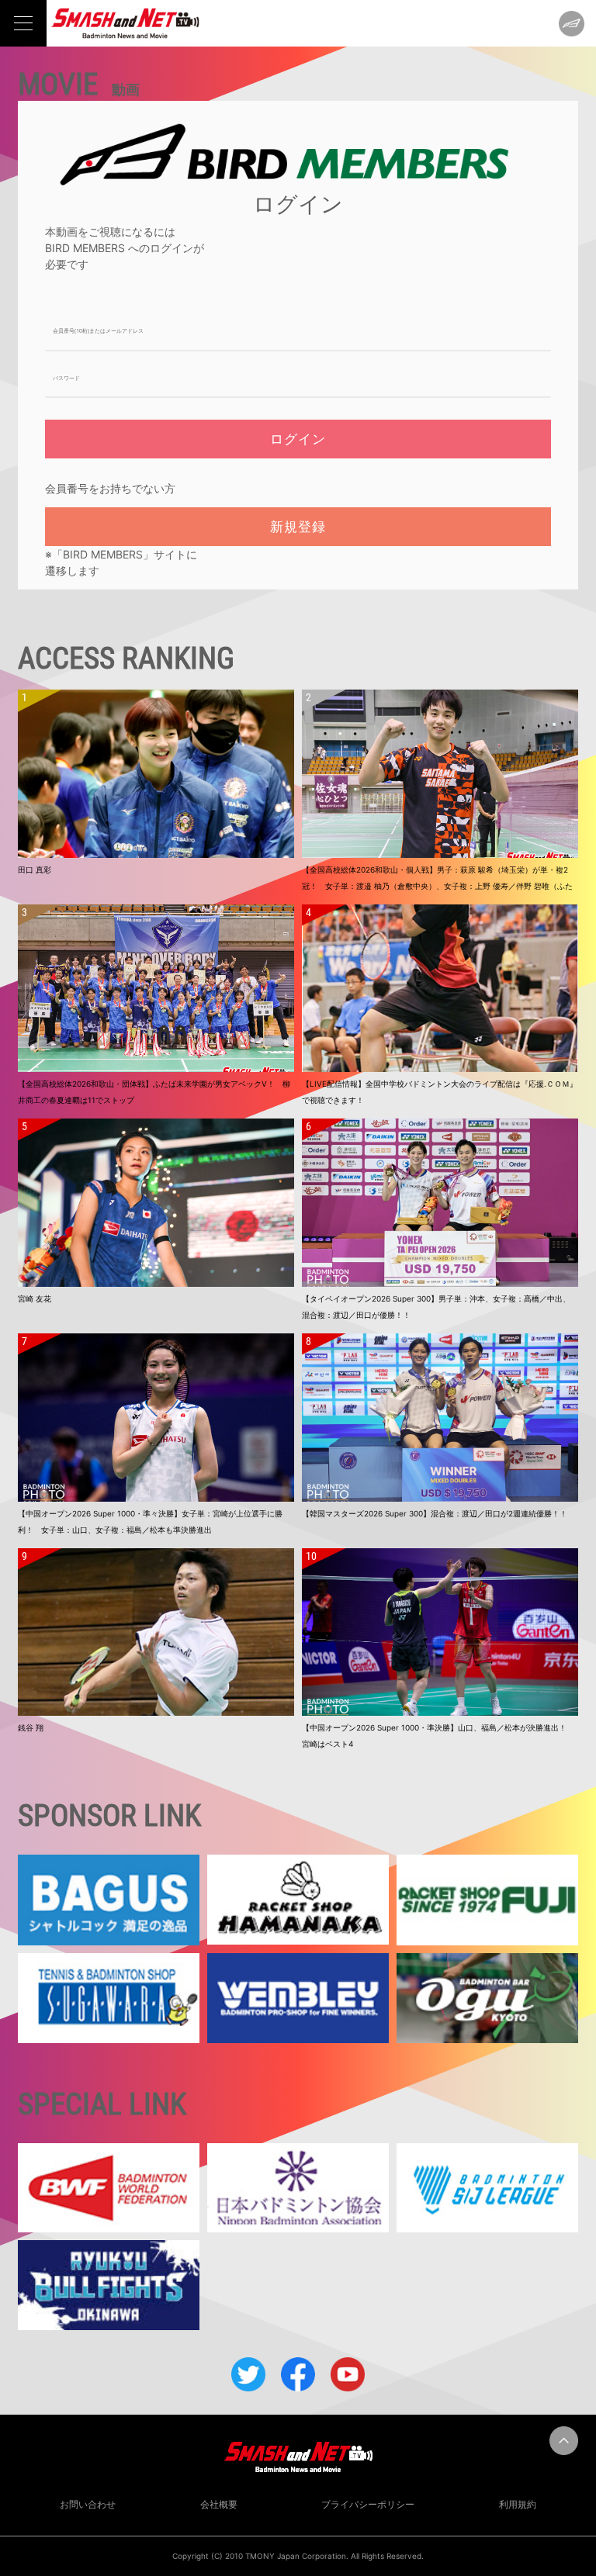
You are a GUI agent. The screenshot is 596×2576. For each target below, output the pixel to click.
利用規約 (518, 2504)
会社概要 (219, 2504)
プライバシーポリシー (368, 2504)
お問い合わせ (88, 2504)
